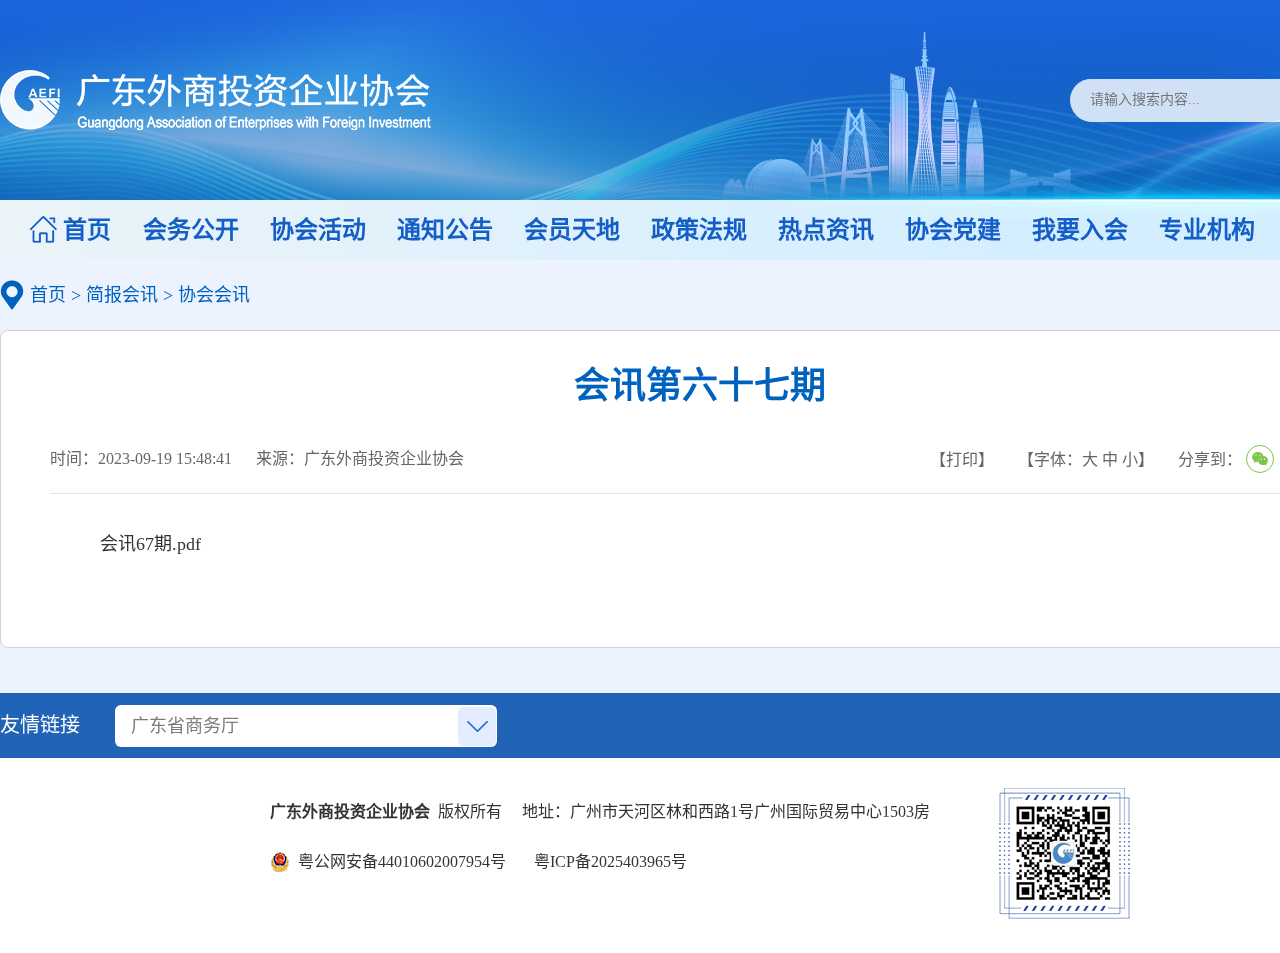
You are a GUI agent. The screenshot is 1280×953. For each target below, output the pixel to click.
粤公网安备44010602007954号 (398, 861)
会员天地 (572, 230)
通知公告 (445, 230)
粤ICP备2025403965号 (606, 861)
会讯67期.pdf (150, 544)
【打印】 (962, 459)
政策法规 (699, 230)
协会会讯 (214, 295)
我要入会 (1080, 230)
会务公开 (191, 230)
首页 (87, 230)
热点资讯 (826, 230)
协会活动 (318, 230)
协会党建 (953, 230)
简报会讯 (122, 295)
